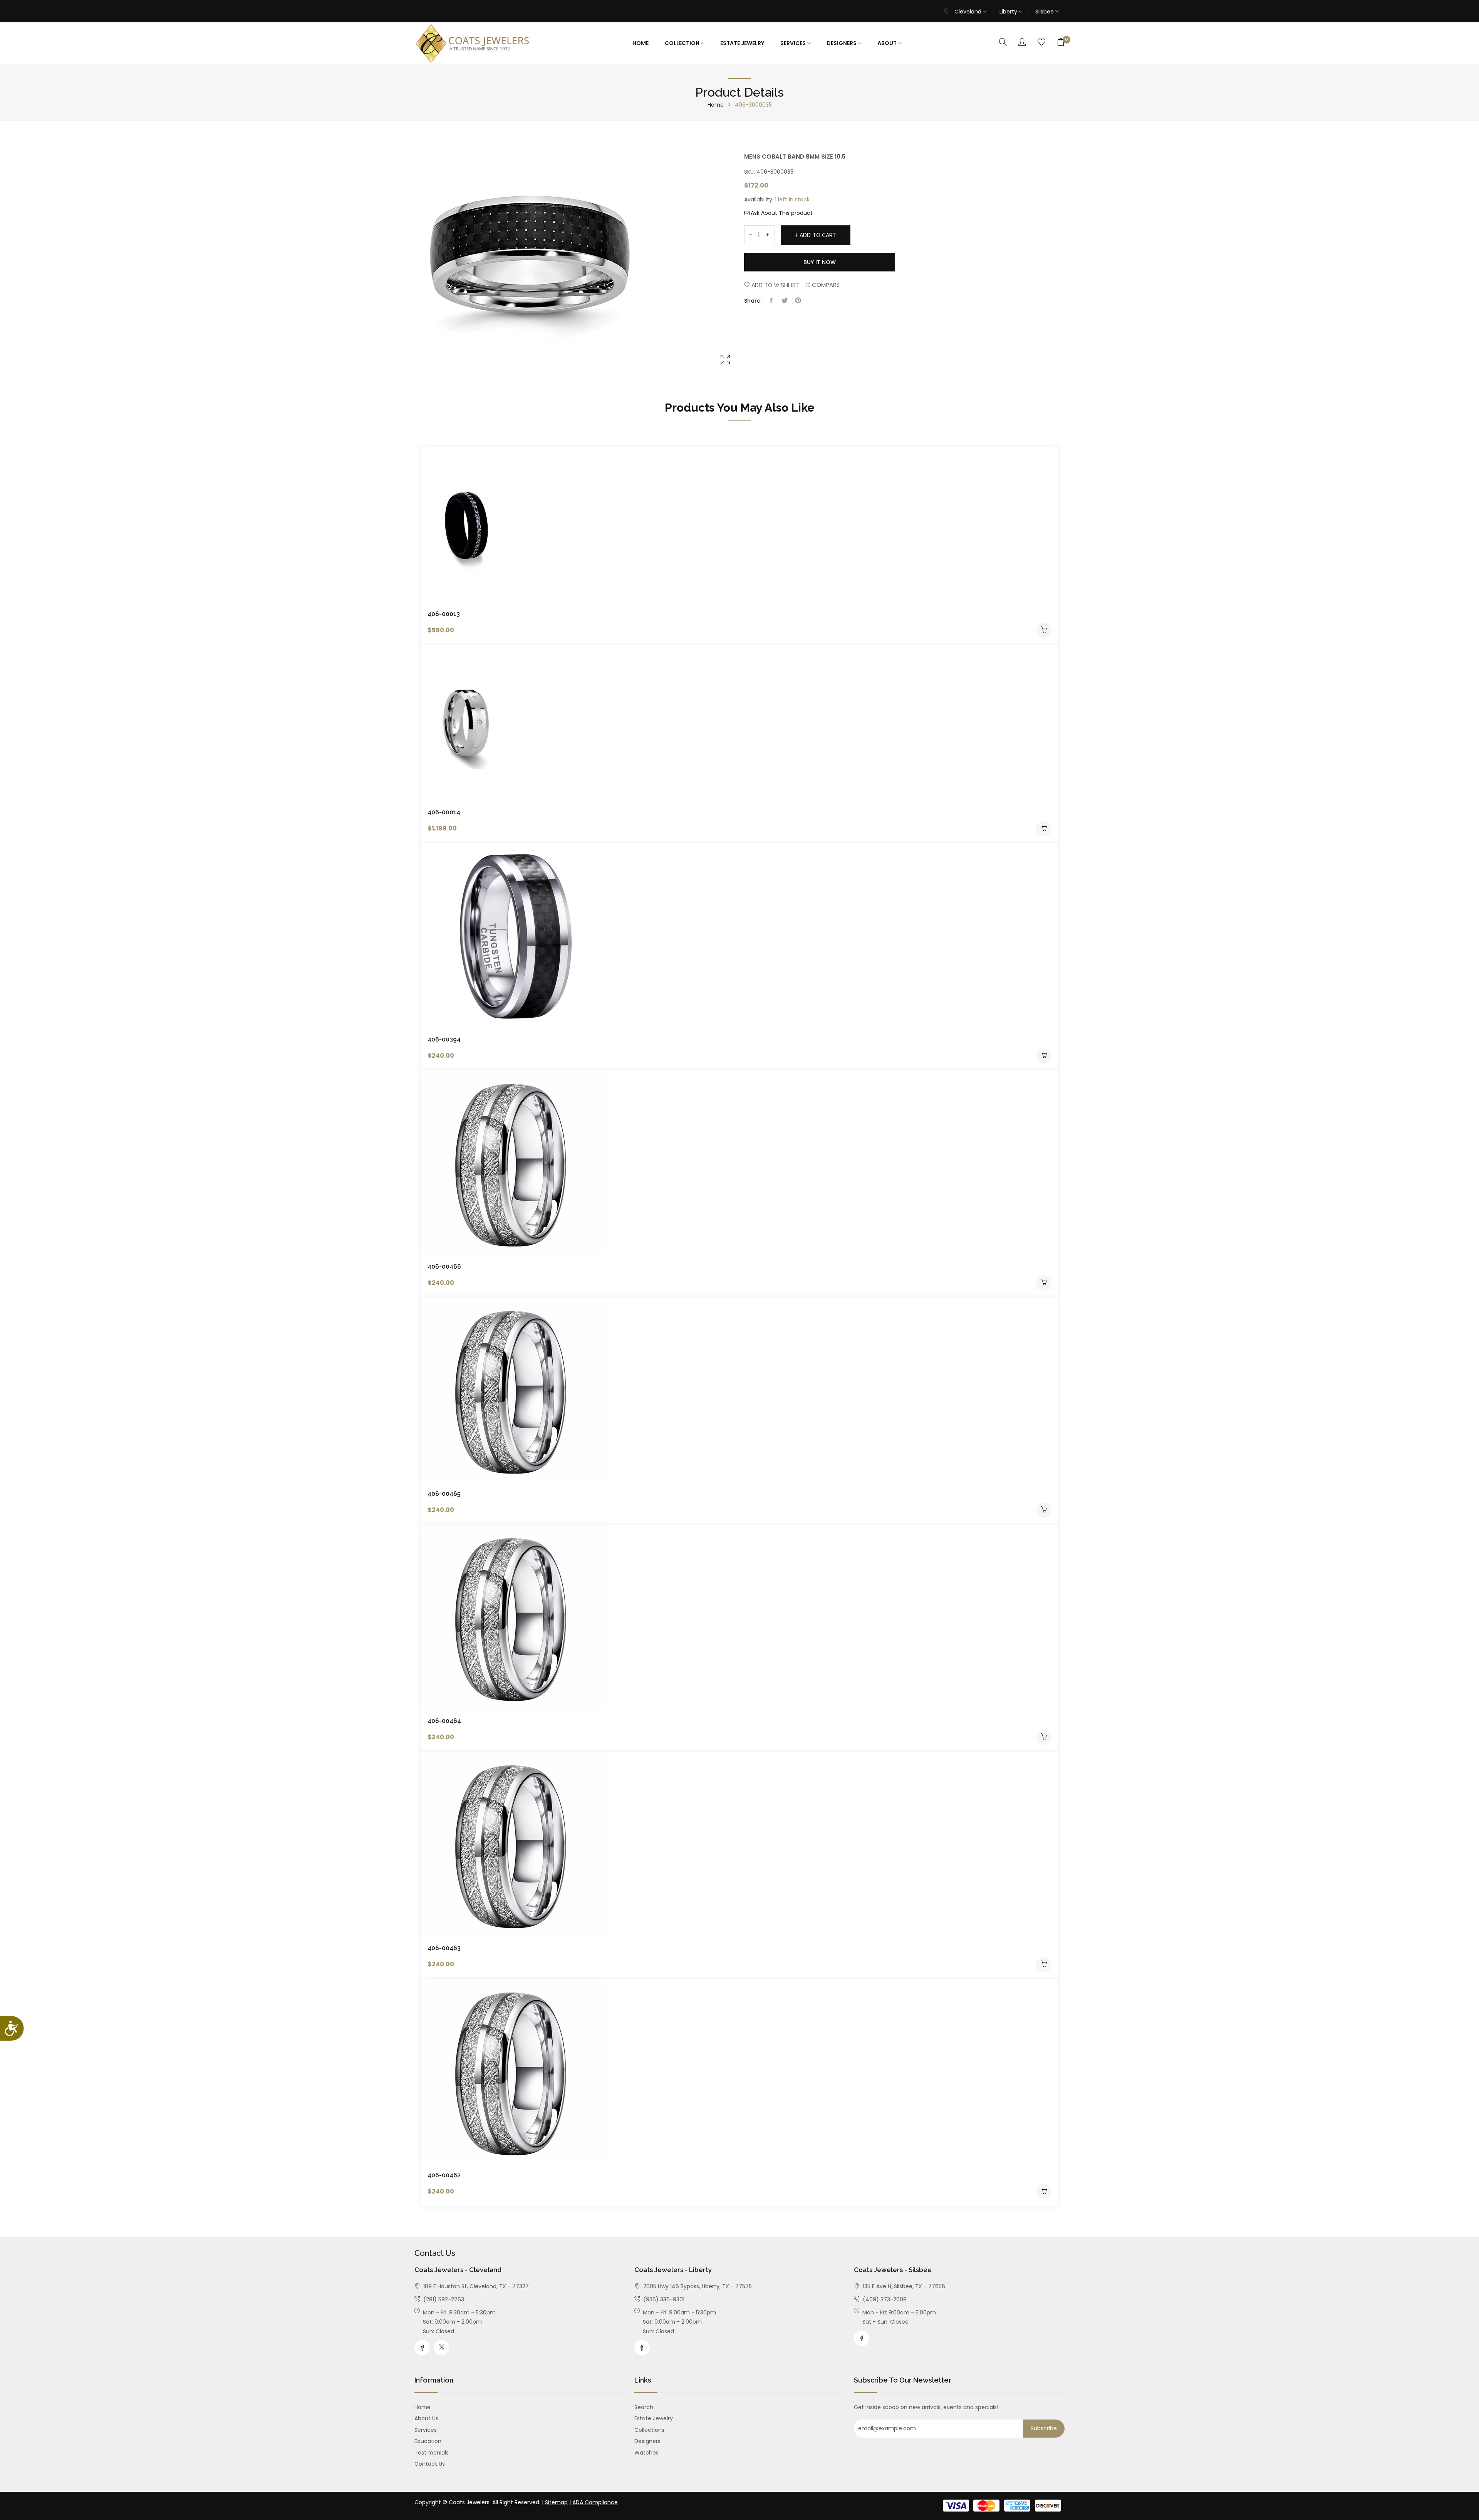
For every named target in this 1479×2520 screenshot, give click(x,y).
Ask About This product (782, 213)
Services (794, 43)
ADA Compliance (595, 2502)
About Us (426, 2418)
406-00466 (444, 1267)
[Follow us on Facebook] (771, 301)
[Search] (1003, 43)
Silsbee (1045, 12)
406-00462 (444, 2175)
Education (428, 2441)
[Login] (1022, 43)
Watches (646, 2453)
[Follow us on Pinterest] (798, 301)
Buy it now (820, 262)
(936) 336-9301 (663, 2299)
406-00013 (444, 614)
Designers (842, 43)
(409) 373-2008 (884, 2299)
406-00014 (444, 812)
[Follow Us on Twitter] (441, 2348)
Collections (649, 2430)
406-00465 (444, 1494)
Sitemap (556, 2502)
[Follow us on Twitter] (785, 301)
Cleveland (969, 12)
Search (644, 2407)
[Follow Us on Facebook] (422, 2348)
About (888, 43)
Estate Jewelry (742, 43)
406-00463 (444, 1948)
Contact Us (430, 2464)
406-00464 (444, 1721)
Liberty (1009, 12)
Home (641, 43)
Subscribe (1044, 2428)
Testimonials (432, 2453)
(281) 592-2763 (443, 2299)
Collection (683, 43)
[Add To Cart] (1044, 630)
